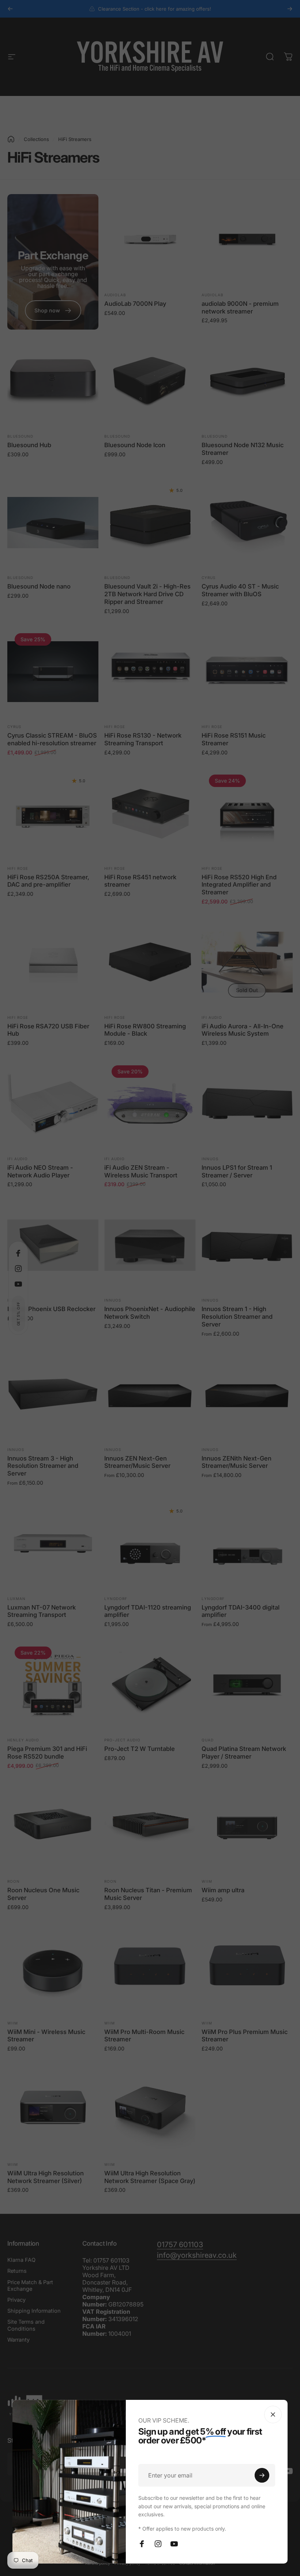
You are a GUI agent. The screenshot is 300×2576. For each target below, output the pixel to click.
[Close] (273, 2414)
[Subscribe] (262, 2475)
